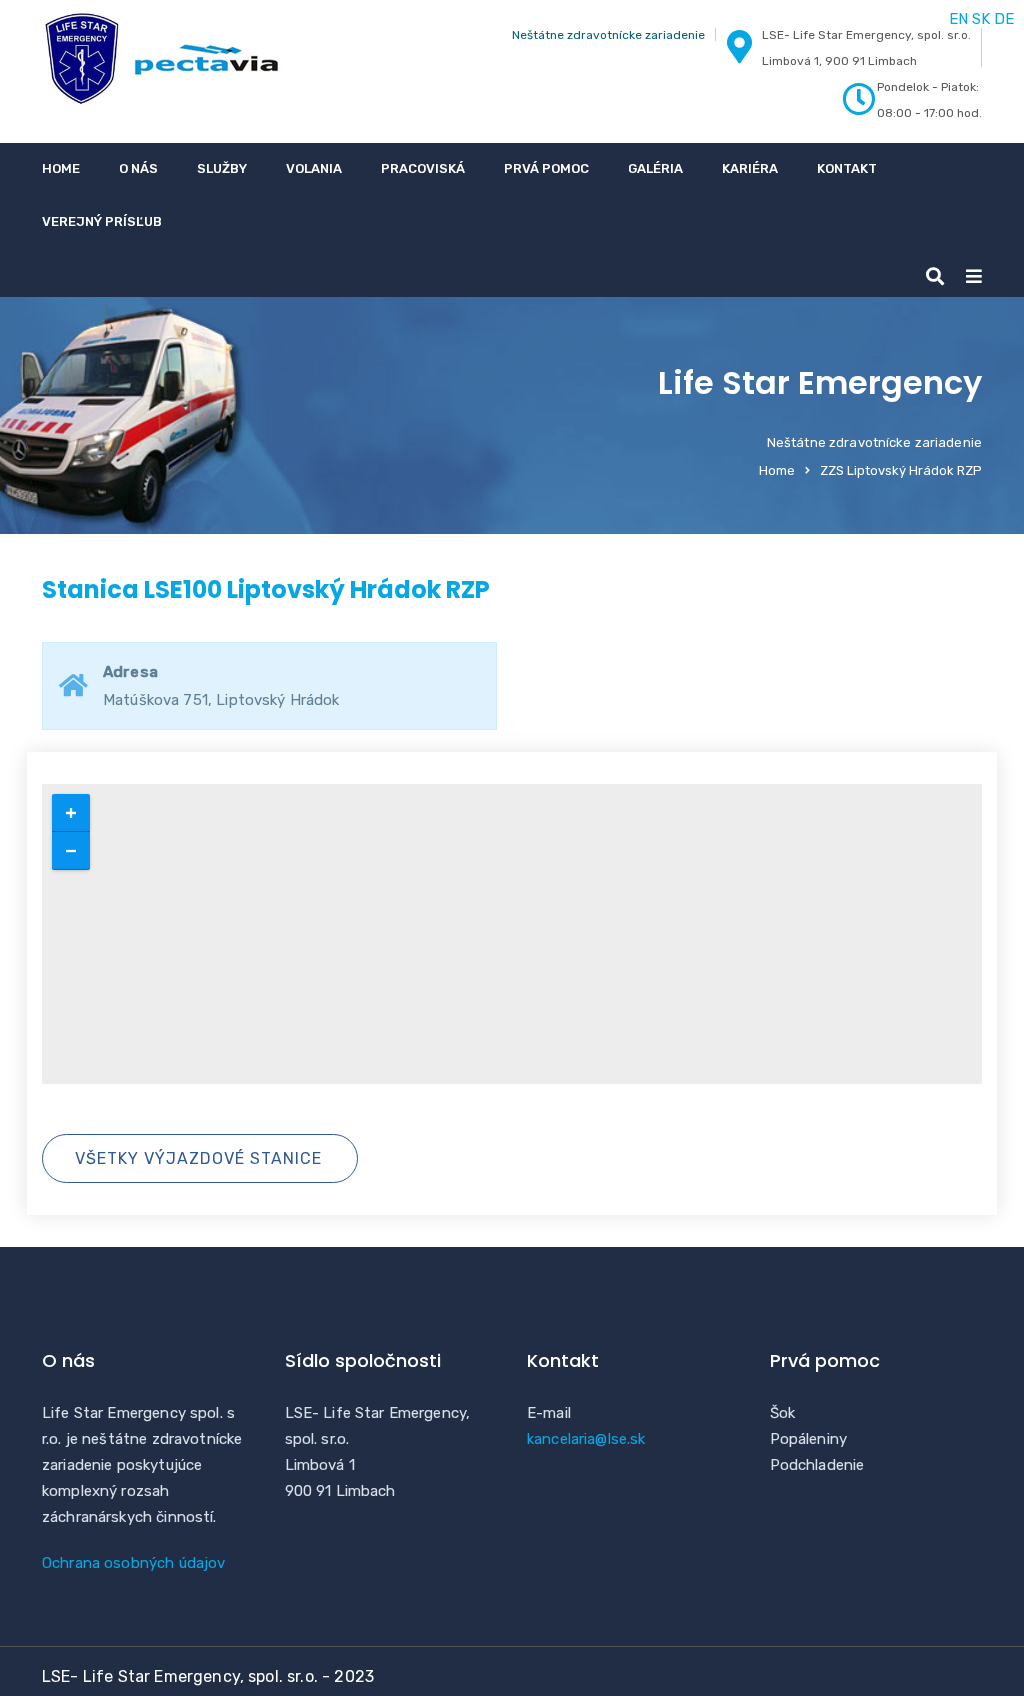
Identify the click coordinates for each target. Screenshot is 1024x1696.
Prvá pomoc (546, 168)
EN (958, 19)
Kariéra (750, 168)
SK (981, 19)
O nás (138, 168)
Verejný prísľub (102, 221)
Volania (314, 168)
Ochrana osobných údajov (133, 1563)
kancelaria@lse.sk (586, 1439)
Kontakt (847, 168)
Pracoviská (423, 168)
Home (61, 168)
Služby (222, 168)
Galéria (655, 168)
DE (1004, 19)
